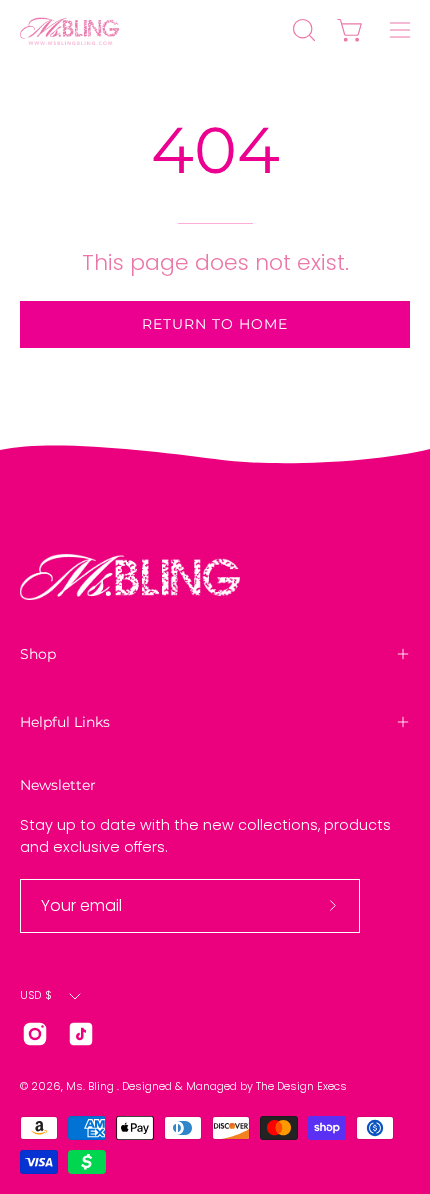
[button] (302, 30)
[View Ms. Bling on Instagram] (35, 1034)
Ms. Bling (91, 1086)
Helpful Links (65, 722)
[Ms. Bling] (70, 30)
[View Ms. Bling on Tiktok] (81, 1034)
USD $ (36, 995)
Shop (38, 654)
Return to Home (215, 324)
